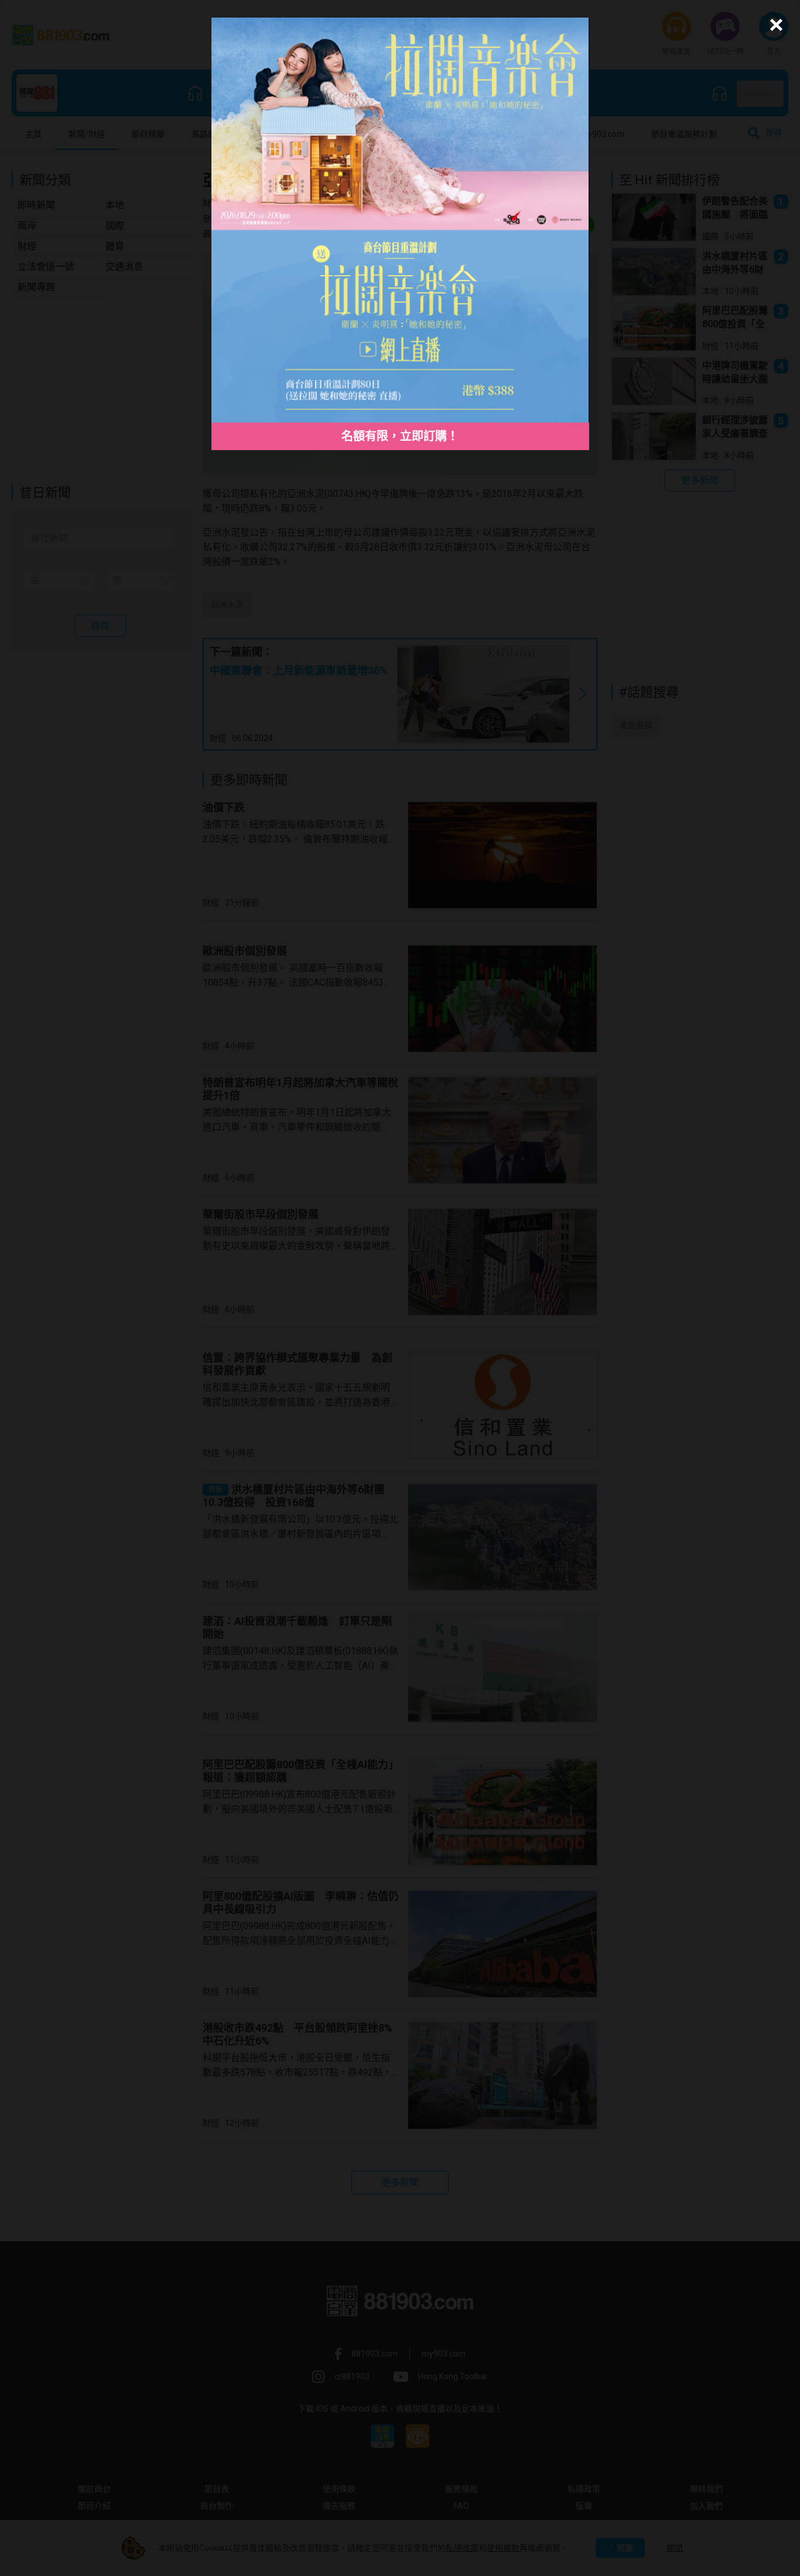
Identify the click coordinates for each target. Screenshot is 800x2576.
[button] (775, 25)
